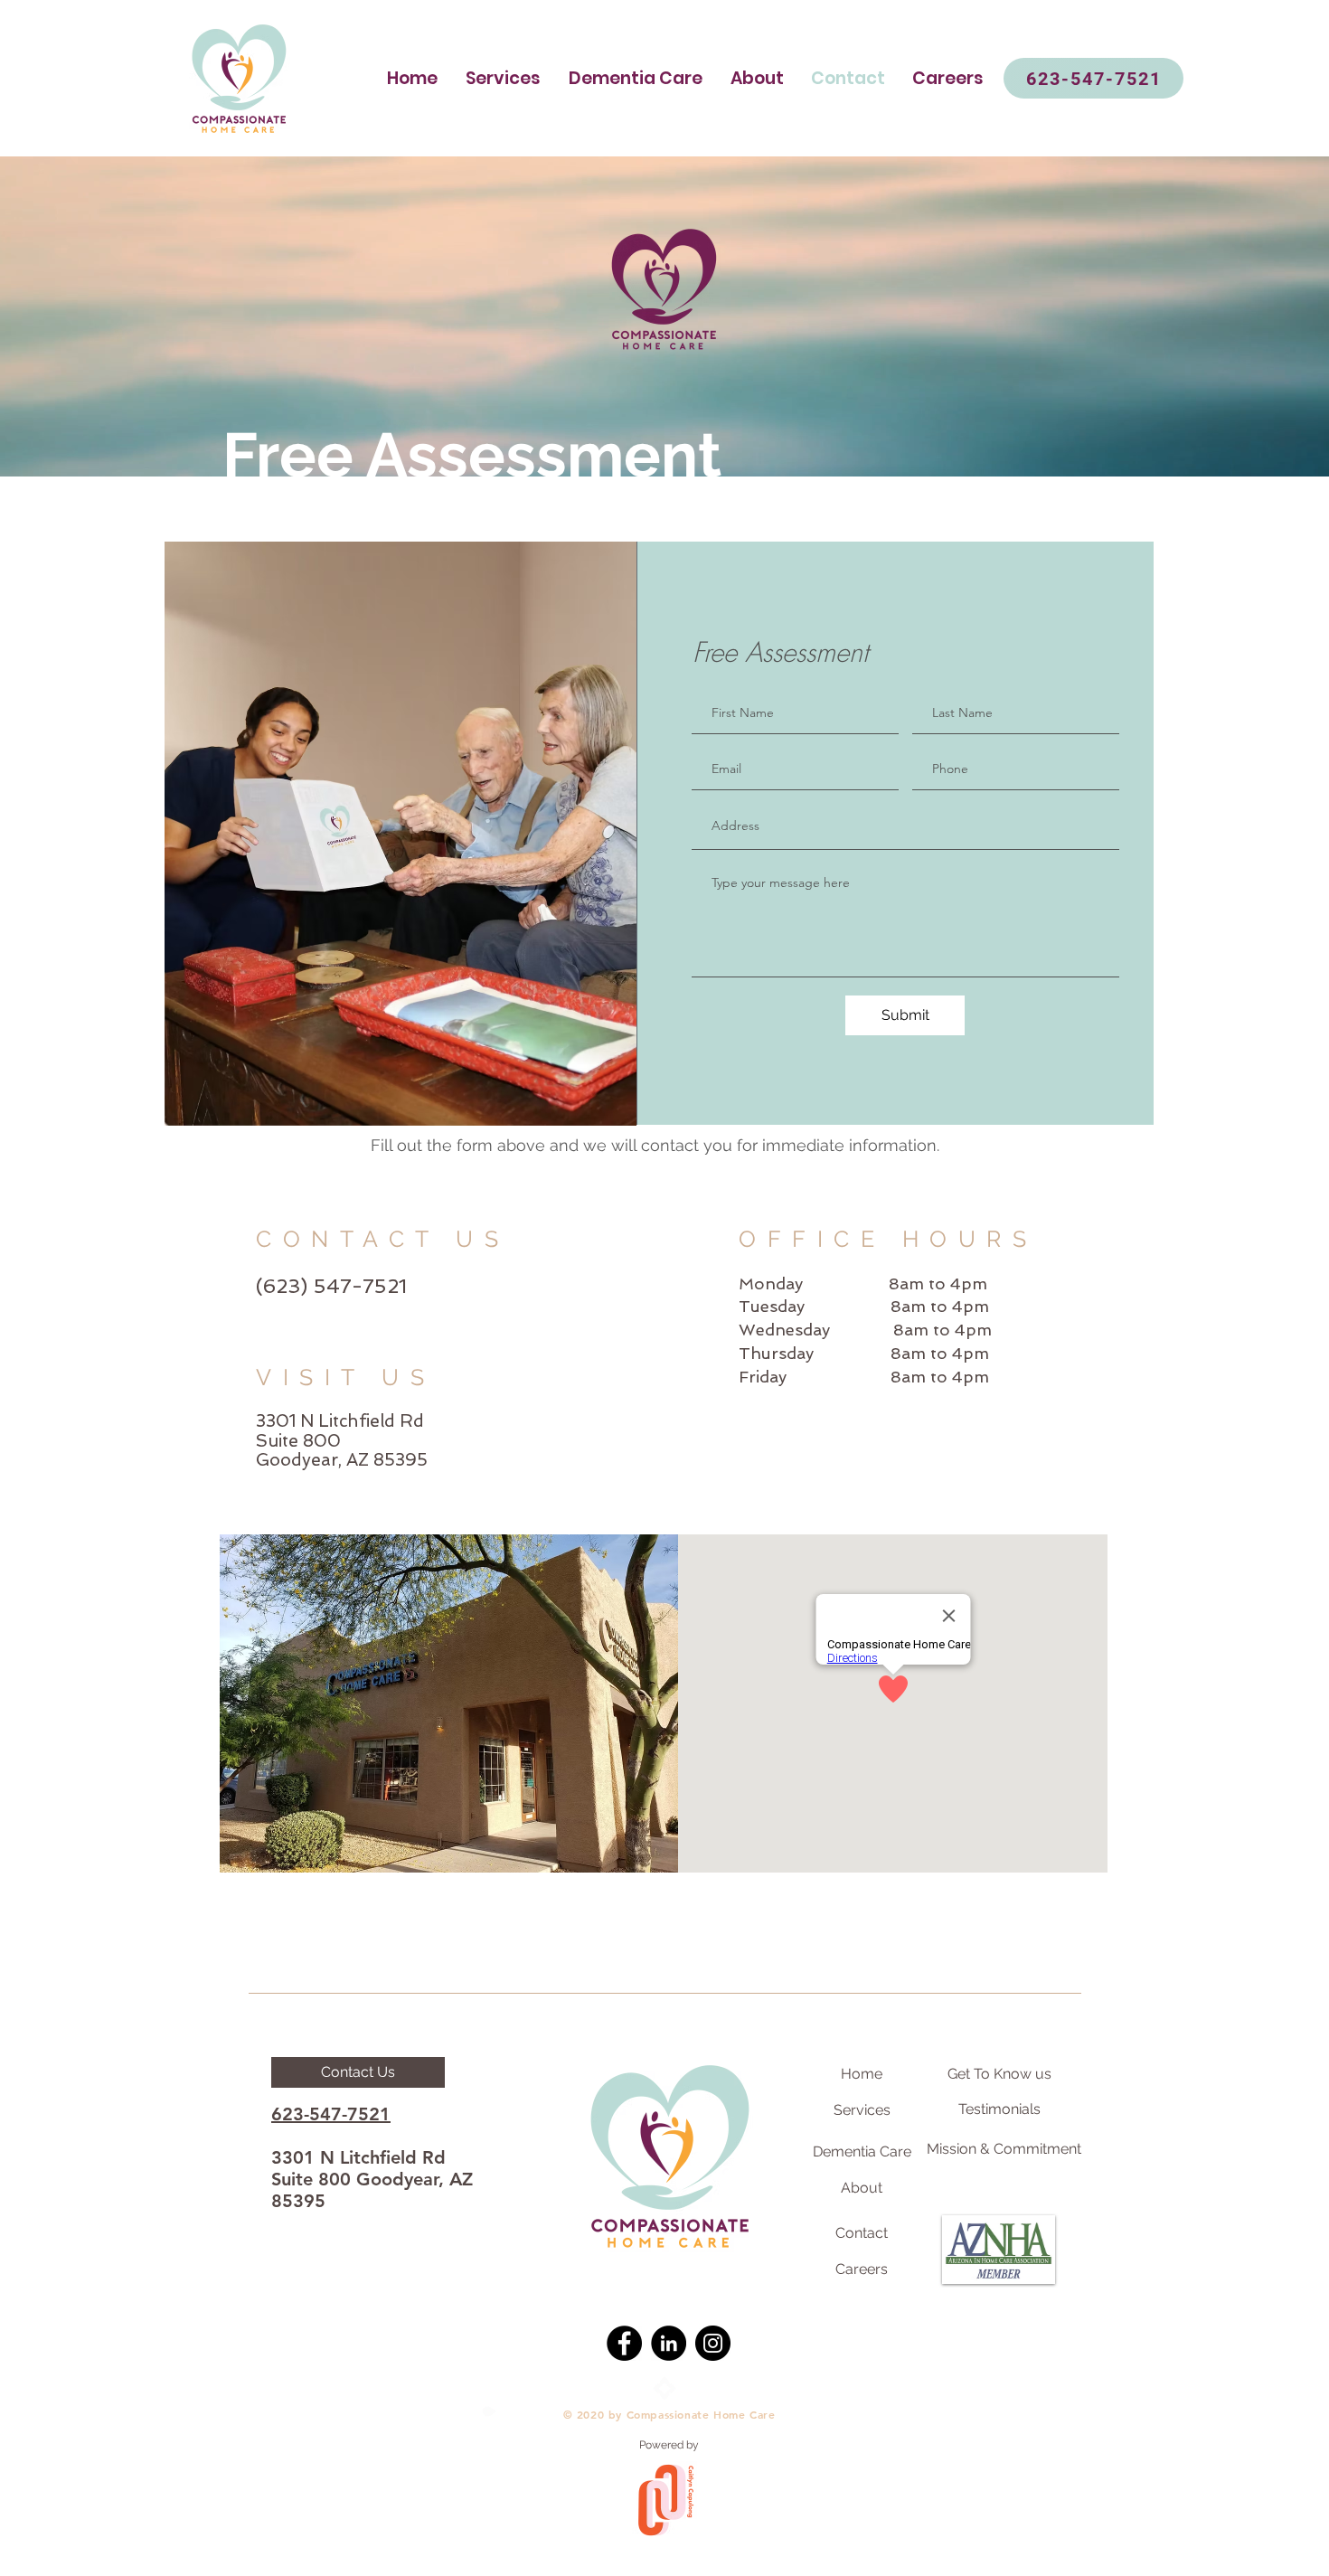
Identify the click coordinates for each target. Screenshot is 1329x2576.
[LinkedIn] (669, 2343)
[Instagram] (713, 2343)
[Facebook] (624, 2343)
